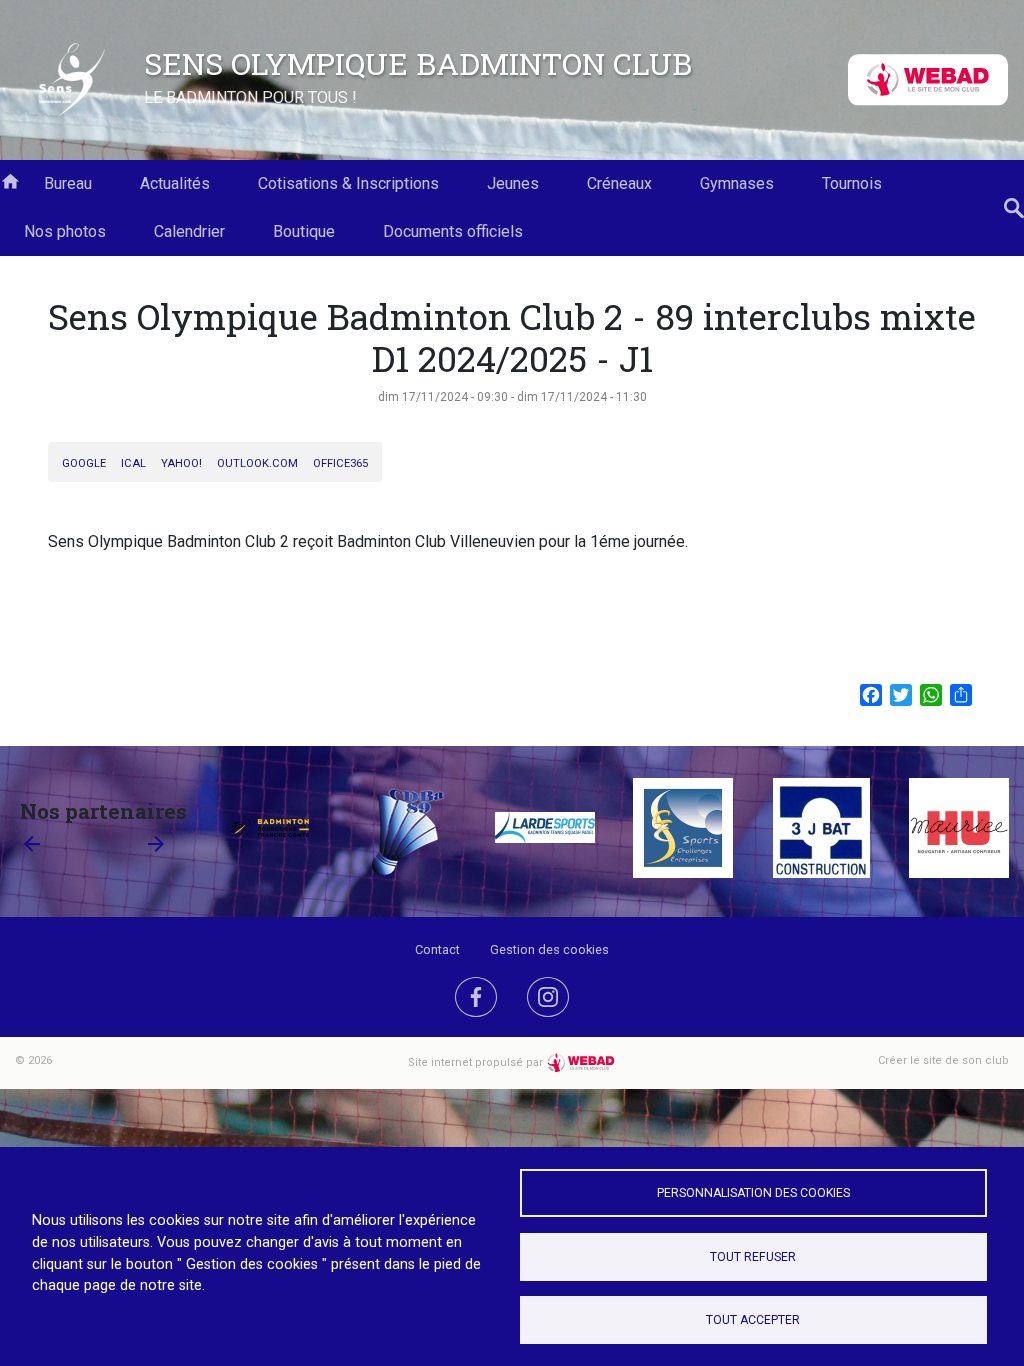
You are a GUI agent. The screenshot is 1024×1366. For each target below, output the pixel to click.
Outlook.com (257, 463)
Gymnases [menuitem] (737, 183)
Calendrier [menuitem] (189, 231)
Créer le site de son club (943, 1060)
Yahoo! (181, 463)
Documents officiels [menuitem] (453, 231)
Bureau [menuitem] (68, 183)
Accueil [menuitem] (10, 180)
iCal (133, 463)
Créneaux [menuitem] (619, 183)
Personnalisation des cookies (753, 1193)
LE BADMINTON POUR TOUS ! (250, 97)
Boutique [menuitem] (304, 231)
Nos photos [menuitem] (65, 231)
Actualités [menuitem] (175, 183)
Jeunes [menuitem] (513, 183)
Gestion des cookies (549, 949)
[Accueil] (72, 80)
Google (84, 463)
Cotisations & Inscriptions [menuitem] (348, 183)
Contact (437, 949)
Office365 (340, 463)
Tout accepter (753, 1320)
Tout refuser (753, 1257)
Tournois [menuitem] (852, 183)
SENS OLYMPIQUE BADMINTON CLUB (418, 63)
